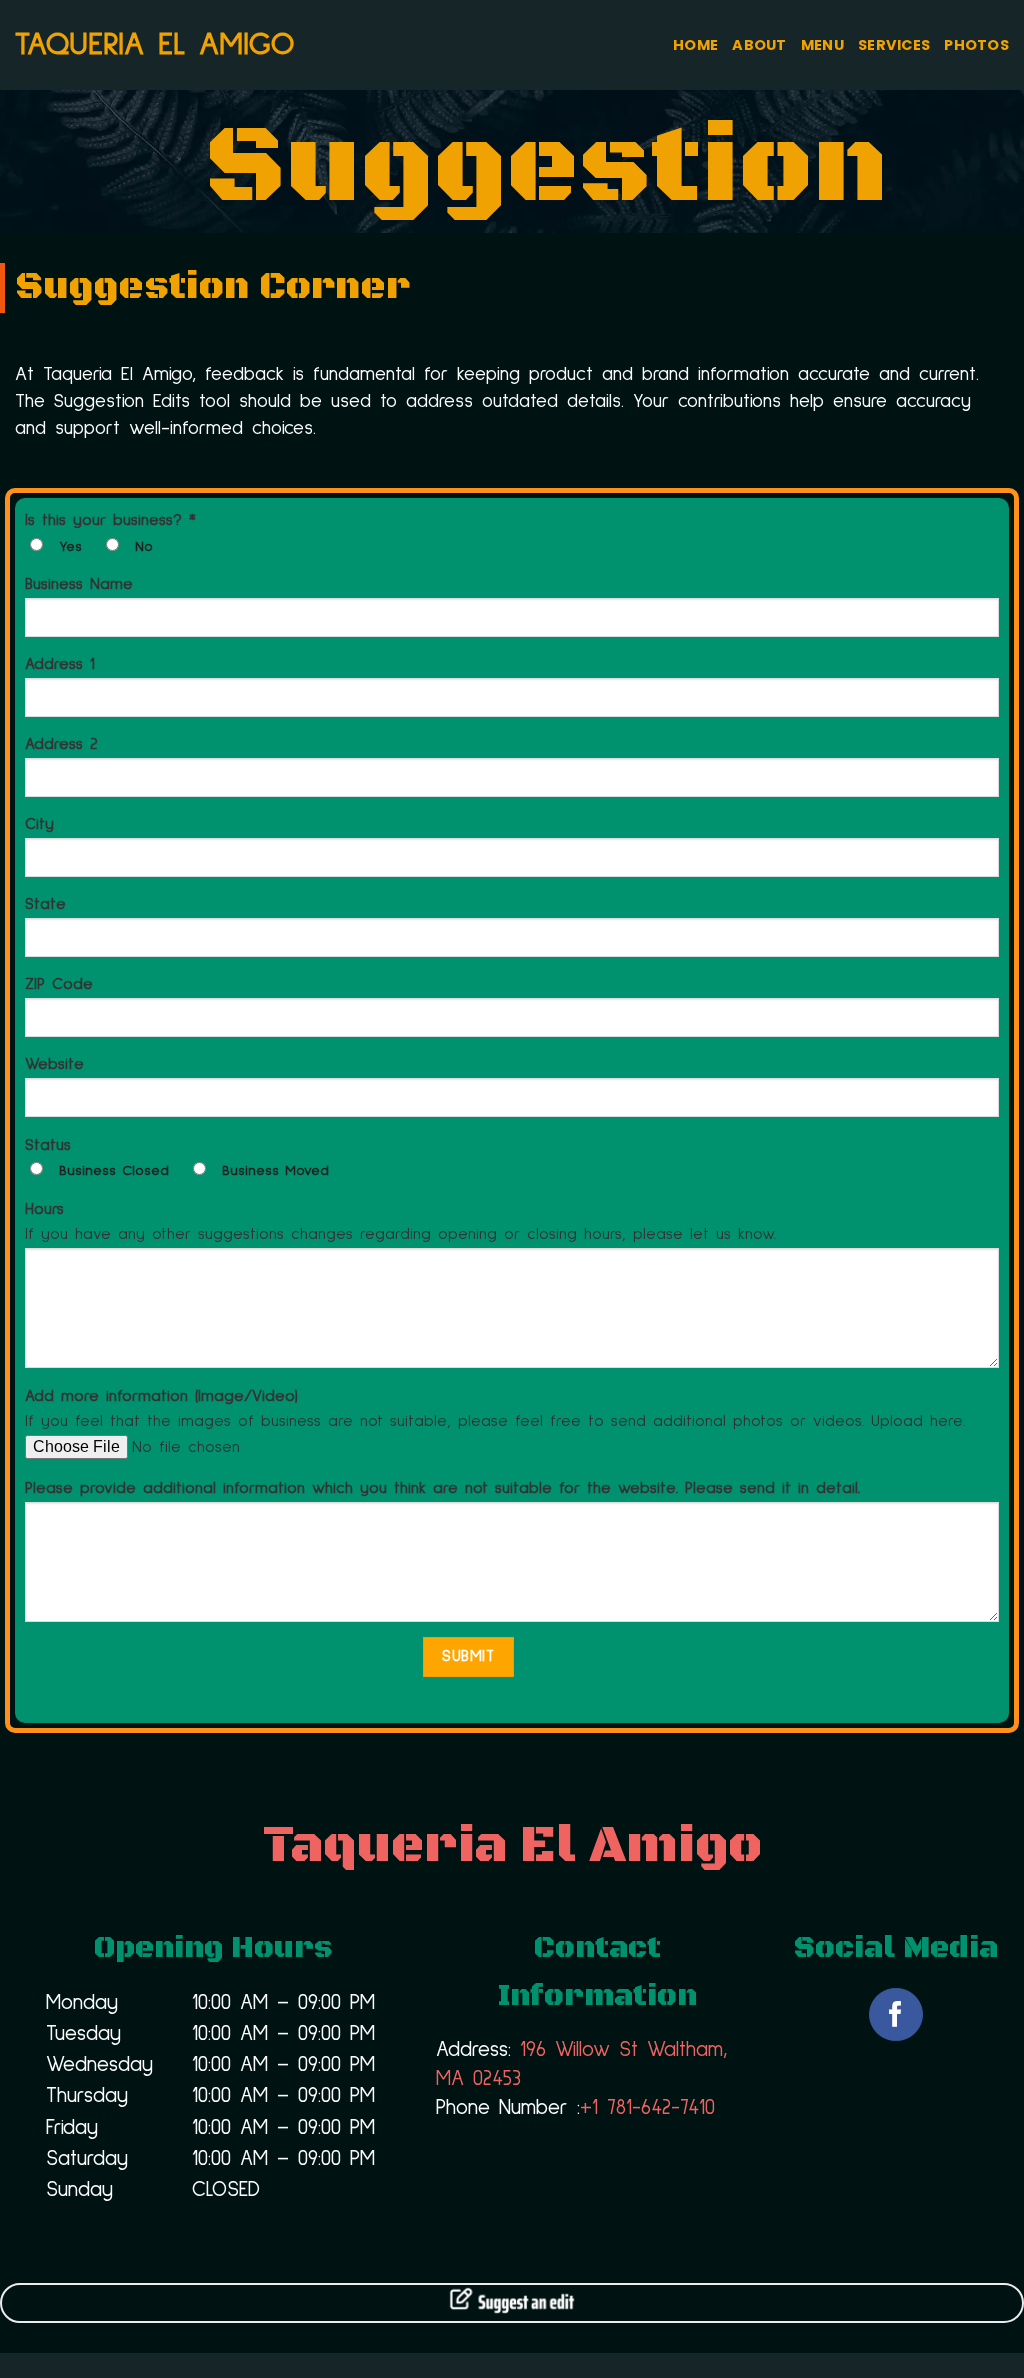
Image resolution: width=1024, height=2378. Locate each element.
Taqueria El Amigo (154, 45)
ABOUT (759, 45)
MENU (822, 45)
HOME (695, 45)
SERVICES (894, 45)
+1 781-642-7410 (647, 2108)
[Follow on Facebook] (895, 2014)
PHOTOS (976, 45)
